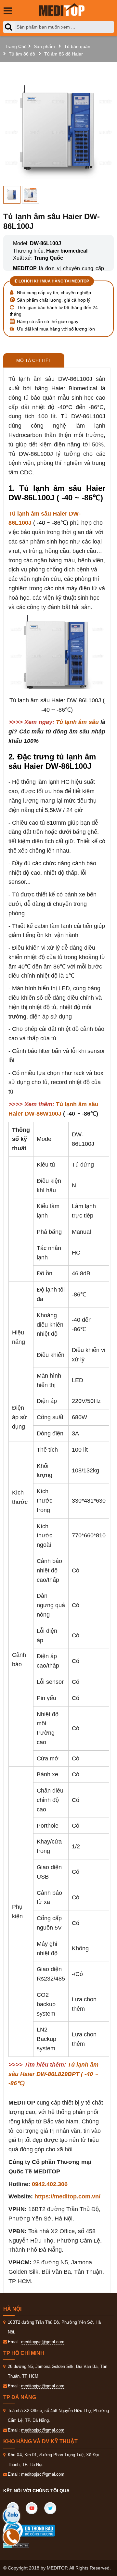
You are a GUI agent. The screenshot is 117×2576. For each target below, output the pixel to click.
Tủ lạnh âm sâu (77, 722)
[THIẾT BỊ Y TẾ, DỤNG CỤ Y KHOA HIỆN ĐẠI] (62, 10)
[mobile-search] (10, 27)
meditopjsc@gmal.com (43, 2342)
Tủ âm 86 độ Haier (64, 54)
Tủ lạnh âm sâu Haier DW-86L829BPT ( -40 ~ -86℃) (53, 2074)
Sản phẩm (44, 46)
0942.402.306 (50, 2184)
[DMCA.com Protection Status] (16, 2545)
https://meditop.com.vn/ (67, 2196)
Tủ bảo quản (77, 46)
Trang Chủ (16, 46)
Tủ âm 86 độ (22, 54)
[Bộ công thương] (36, 2531)
